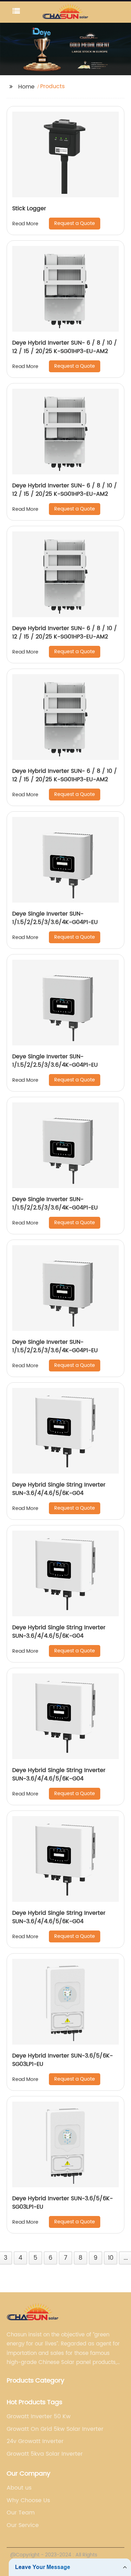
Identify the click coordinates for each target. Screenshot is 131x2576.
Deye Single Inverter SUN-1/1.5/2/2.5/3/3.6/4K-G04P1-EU (55, 918)
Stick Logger (29, 209)
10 (111, 2258)
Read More (25, 224)
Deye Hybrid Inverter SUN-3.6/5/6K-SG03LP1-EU (63, 2060)
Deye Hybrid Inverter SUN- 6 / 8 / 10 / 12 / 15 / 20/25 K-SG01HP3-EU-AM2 (65, 347)
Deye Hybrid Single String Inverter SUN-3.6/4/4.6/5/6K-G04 (59, 1489)
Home (26, 87)
